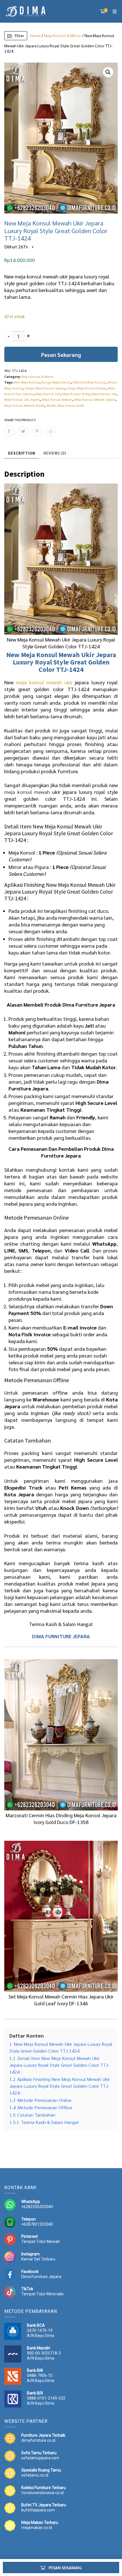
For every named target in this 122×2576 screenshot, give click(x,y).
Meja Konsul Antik (76, 394)
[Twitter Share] (23, 431)
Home (35, 35)
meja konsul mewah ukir (44, 682)
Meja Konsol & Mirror (63, 35)
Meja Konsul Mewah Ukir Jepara (69, 655)
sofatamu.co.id (35, 2475)
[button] (108, 72)
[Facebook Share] (9, 431)
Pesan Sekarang (61, 354)
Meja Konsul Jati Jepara (22, 399)
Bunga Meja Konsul (56, 382)
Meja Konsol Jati (48, 394)
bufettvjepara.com (38, 2510)
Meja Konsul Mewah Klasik (24, 405)
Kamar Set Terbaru (38, 2259)
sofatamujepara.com (40, 2458)
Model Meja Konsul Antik (65, 405)
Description (22, 453)
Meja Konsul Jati (104, 394)
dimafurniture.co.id (38, 2440)
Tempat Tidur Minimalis (42, 2294)
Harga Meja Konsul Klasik (86, 388)
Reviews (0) (55, 453)
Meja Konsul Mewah (57, 399)
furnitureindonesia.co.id (42, 2493)
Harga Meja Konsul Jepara (45, 388)
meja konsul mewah (27, 792)
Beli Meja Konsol (27, 382)
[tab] (22, 453)
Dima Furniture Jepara (41, 2277)
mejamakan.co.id (37, 2528)
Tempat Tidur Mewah (41, 2242)
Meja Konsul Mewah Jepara (95, 399)
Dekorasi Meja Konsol (89, 382)
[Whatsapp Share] (51, 431)
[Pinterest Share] (37, 431)
